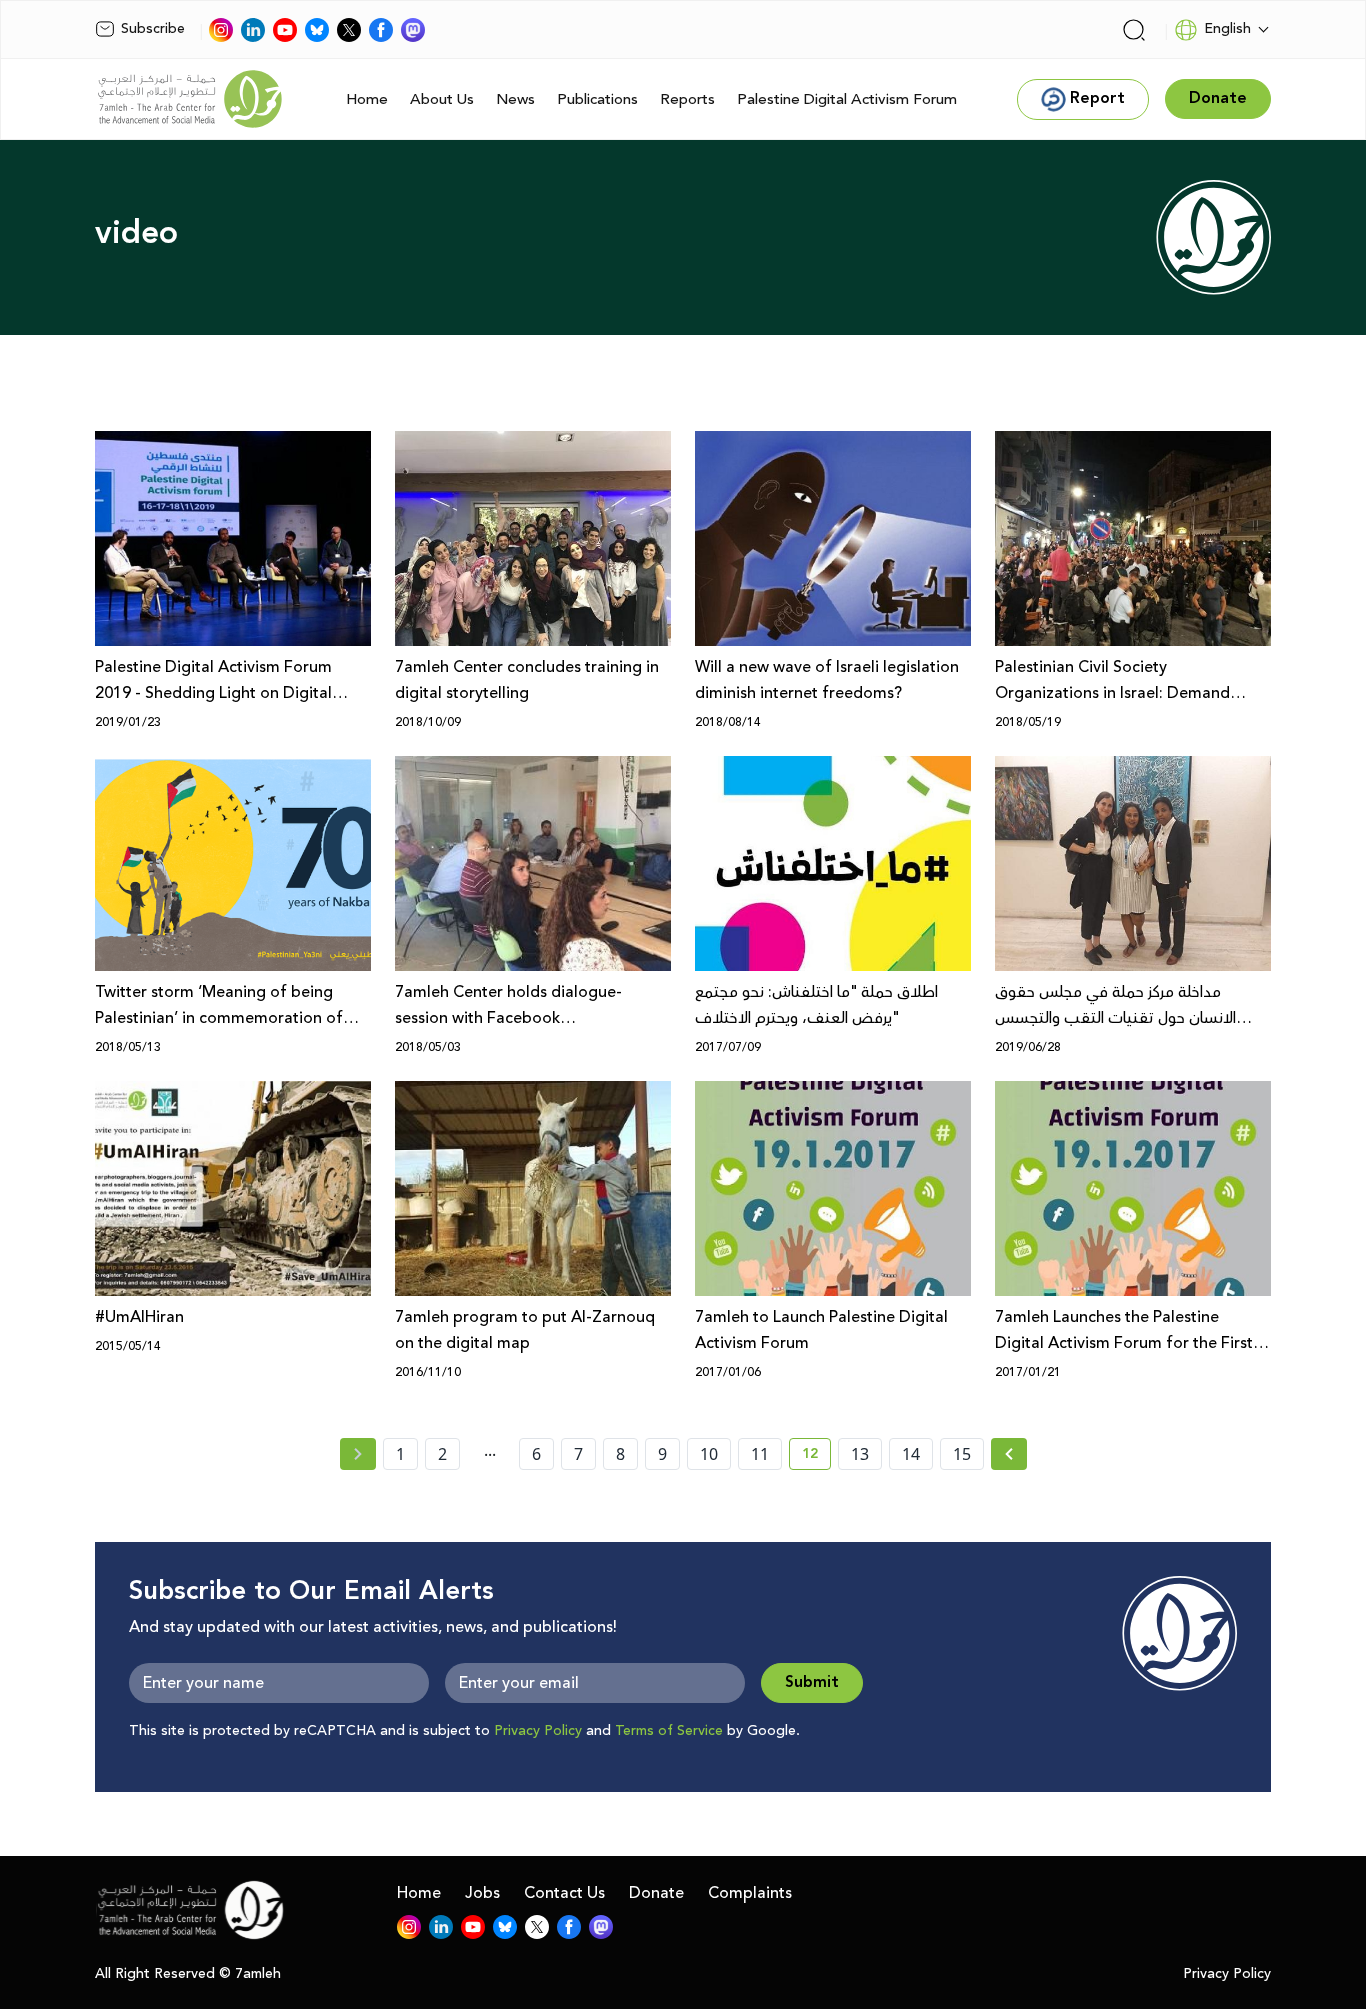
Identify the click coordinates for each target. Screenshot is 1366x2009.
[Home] (190, 99)
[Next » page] (1009, 1454)
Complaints (750, 1893)
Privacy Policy (538, 1731)
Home (367, 99)
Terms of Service (669, 1731)
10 (709, 1454)
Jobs (482, 1893)
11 (760, 1454)
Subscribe (153, 29)
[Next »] (1009, 1454)
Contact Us (564, 1893)
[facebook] (381, 30)
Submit (812, 1682)
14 (911, 1454)
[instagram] (221, 30)
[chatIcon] (413, 30)
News (515, 99)
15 (962, 1454)
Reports (687, 99)
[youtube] (285, 30)
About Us (442, 99)
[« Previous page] (358, 1454)
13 (860, 1454)
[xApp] (349, 30)
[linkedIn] (253, 30)
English (1227, 29)
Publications (597, 99)
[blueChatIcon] (317, 30)
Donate (656, 1893)
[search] (1134, 30)
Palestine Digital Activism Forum (847, 99)
